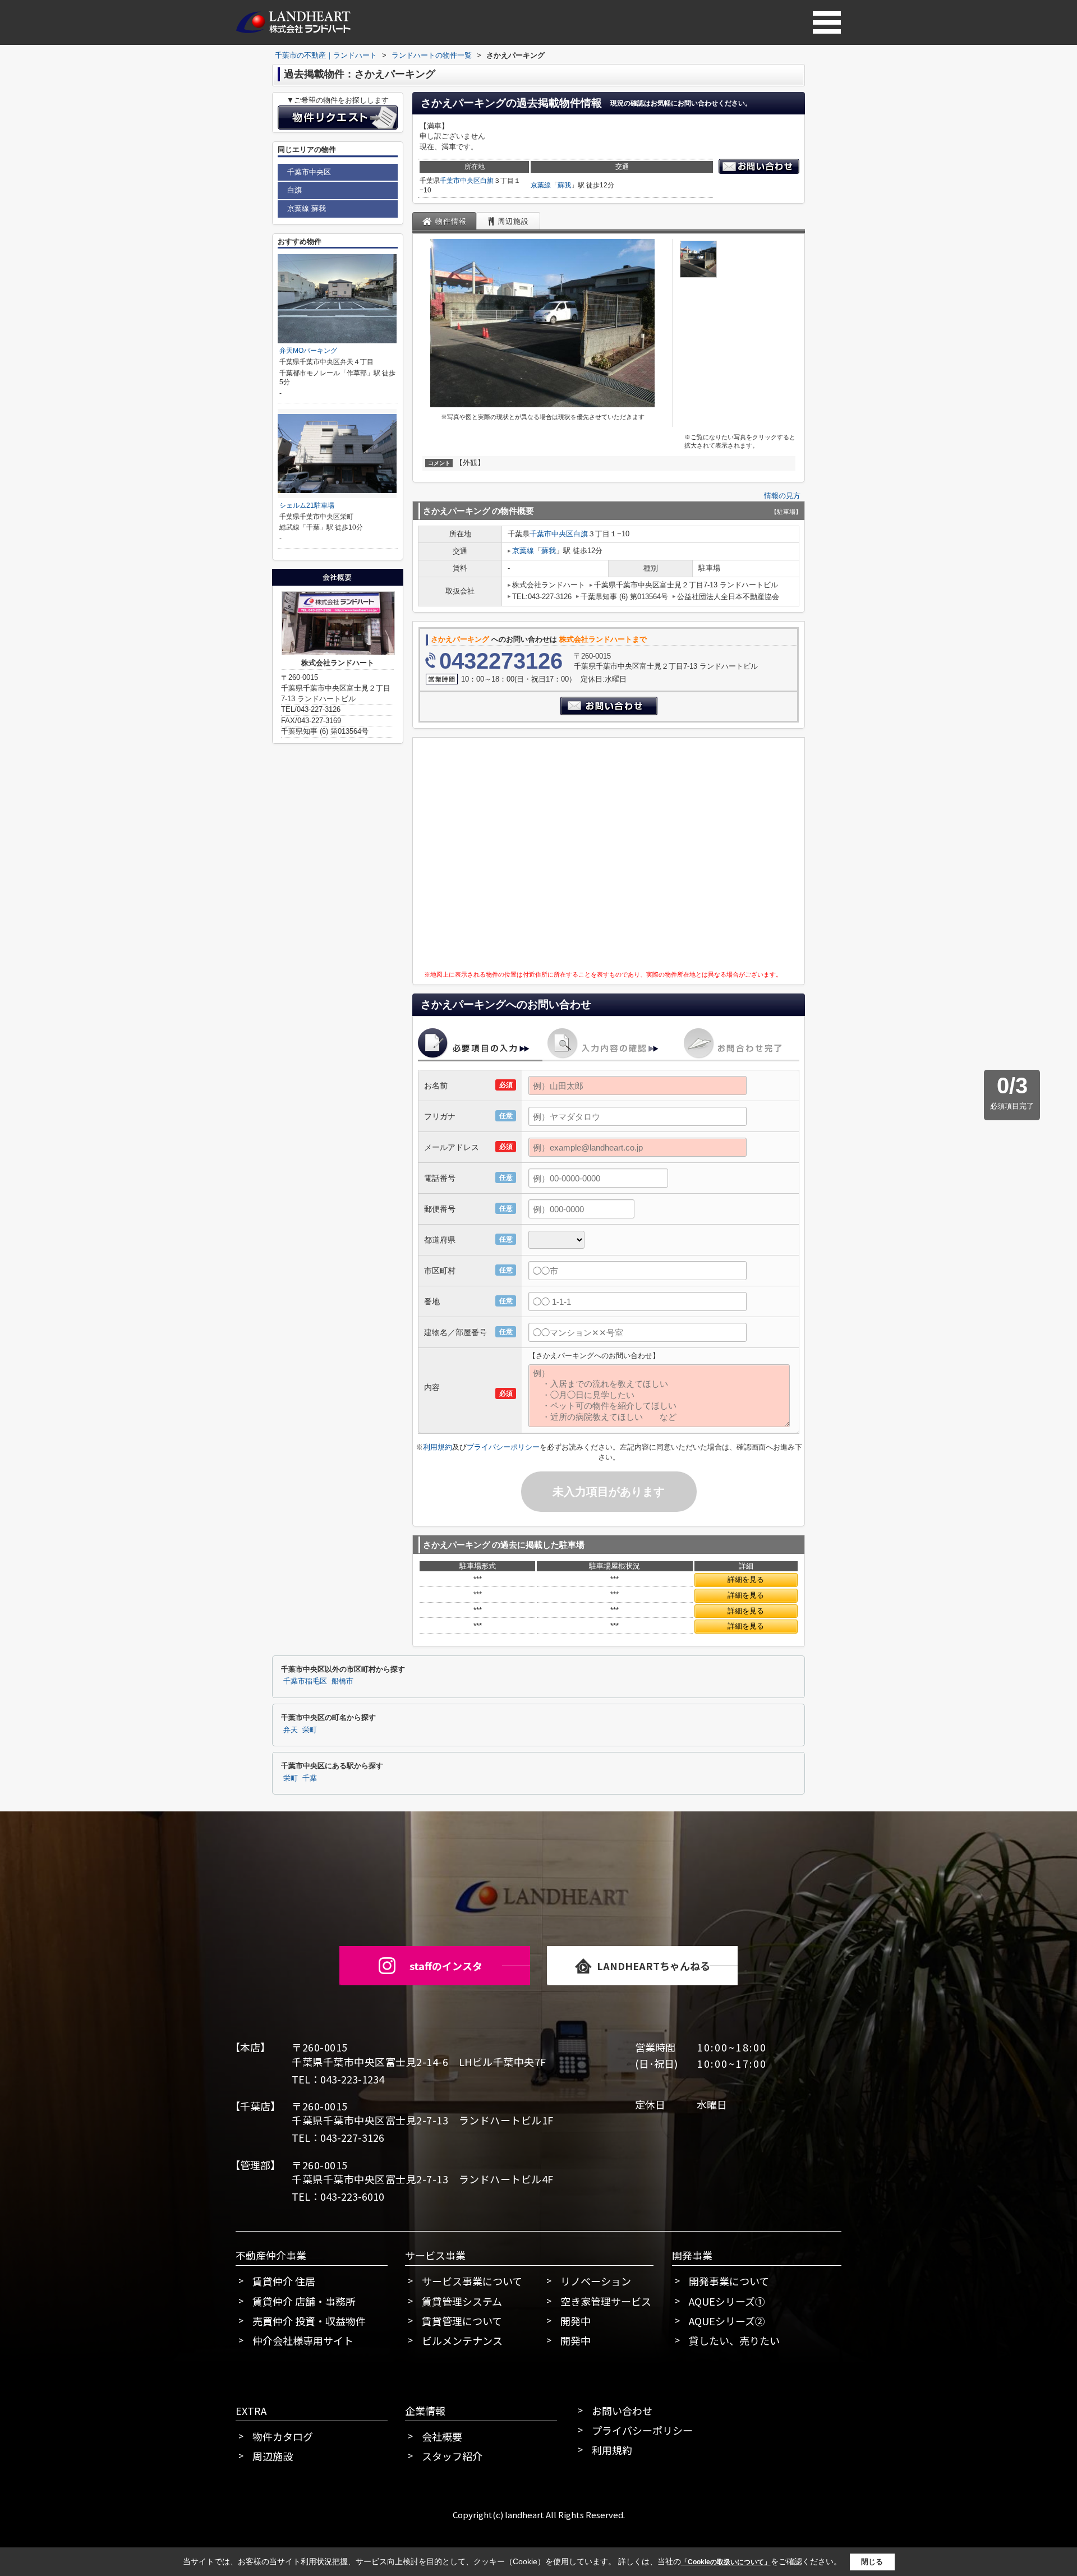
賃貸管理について (462, 2321)
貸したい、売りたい (734, 2340)
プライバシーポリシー (503, 1447)
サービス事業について (472, 2281)
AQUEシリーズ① (727, 2301)
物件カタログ (283, 2436)
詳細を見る (746, 1579)
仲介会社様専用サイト (303, 2340)
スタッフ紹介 (452, 2456)
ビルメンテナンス (462, 2340)
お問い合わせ (622, 2411)
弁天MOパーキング (308, 351)
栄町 (310, 1730)
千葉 (310, 1778)
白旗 (487, 181)
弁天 (291, 1730)
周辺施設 (273, 2456)
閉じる (872, 2561)
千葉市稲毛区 (305, 1681)
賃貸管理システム (462, 2301)
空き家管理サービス (606, 2301)
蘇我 (564, 185)
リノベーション (596, 2281)
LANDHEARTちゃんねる (653, 1966)
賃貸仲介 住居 (284, 2281)
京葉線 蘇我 (307, 208)
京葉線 (541, 185)
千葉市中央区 (460, 181)
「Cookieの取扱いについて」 (726, 2562)
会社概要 (442, 2436)
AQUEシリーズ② (727, 2321)
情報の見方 (782, 496)
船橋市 (342, 1681)
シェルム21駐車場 (307, 505)
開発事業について (729, 2281)
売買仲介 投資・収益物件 (309, 2321)
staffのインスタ (446, 1966)
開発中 (576, 2321)
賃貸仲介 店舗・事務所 (304, 2301)
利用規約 (438, 1447)
